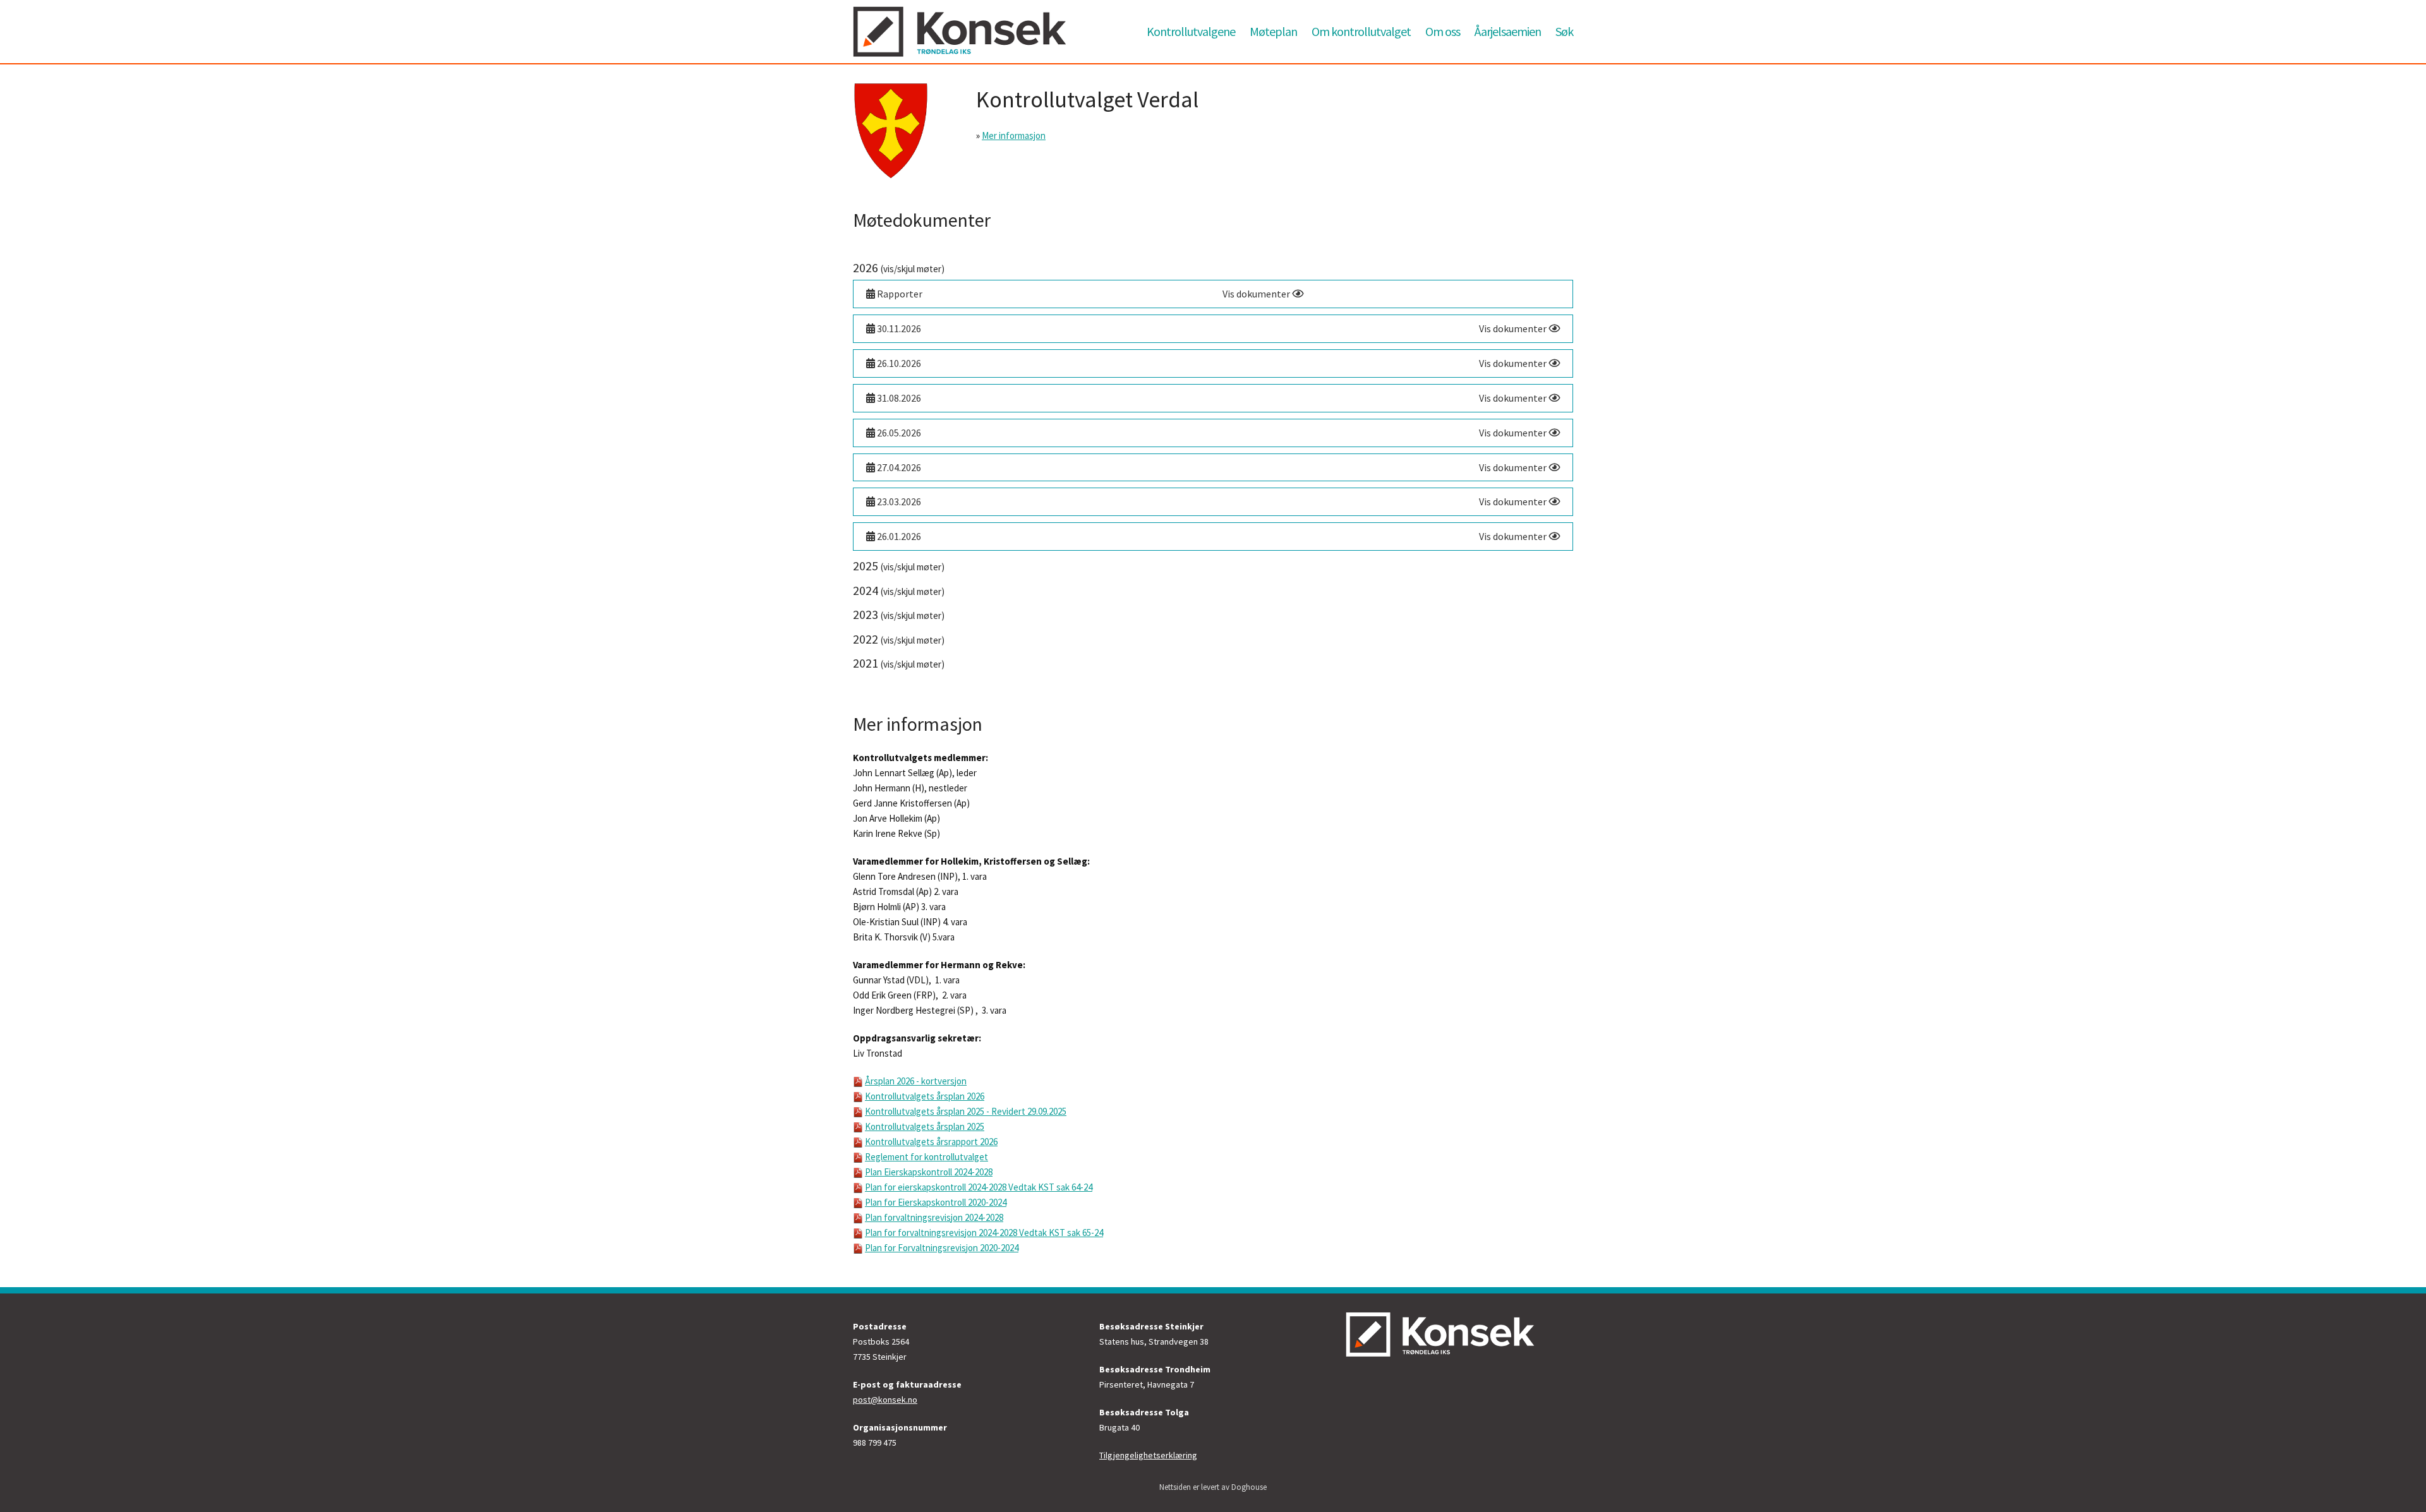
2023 (899, 614)
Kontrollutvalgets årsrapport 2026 (931, 1142)
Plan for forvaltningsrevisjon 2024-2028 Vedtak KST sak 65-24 (984, 1233)
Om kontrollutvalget (1361, 31)
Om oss (1443, 31)
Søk (1564, 31)
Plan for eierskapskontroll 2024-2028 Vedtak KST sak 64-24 (979, 1187)
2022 (899, 639)
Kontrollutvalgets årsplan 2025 (925, 1126)
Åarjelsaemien (1508, 31)
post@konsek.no (885, 1400)
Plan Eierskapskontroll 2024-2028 (929, 1172)
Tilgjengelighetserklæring (1148, 1455)
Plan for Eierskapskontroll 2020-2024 (936, 1202)
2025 (899, 566)
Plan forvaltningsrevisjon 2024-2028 (934, 1217)
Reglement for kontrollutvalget (926, 1157)
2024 (899, 590)
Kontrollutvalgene (1191, 31)
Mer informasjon (1014, 135)
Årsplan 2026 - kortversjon (916, 1081)
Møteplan (1273, 31)
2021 (899, 663)
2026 (899, 267)
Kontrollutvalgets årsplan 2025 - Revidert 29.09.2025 (966, 1111)
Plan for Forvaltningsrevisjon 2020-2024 (942, 1248)
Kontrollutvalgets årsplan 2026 (925, 1096)
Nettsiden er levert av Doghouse (1213, 1487)
